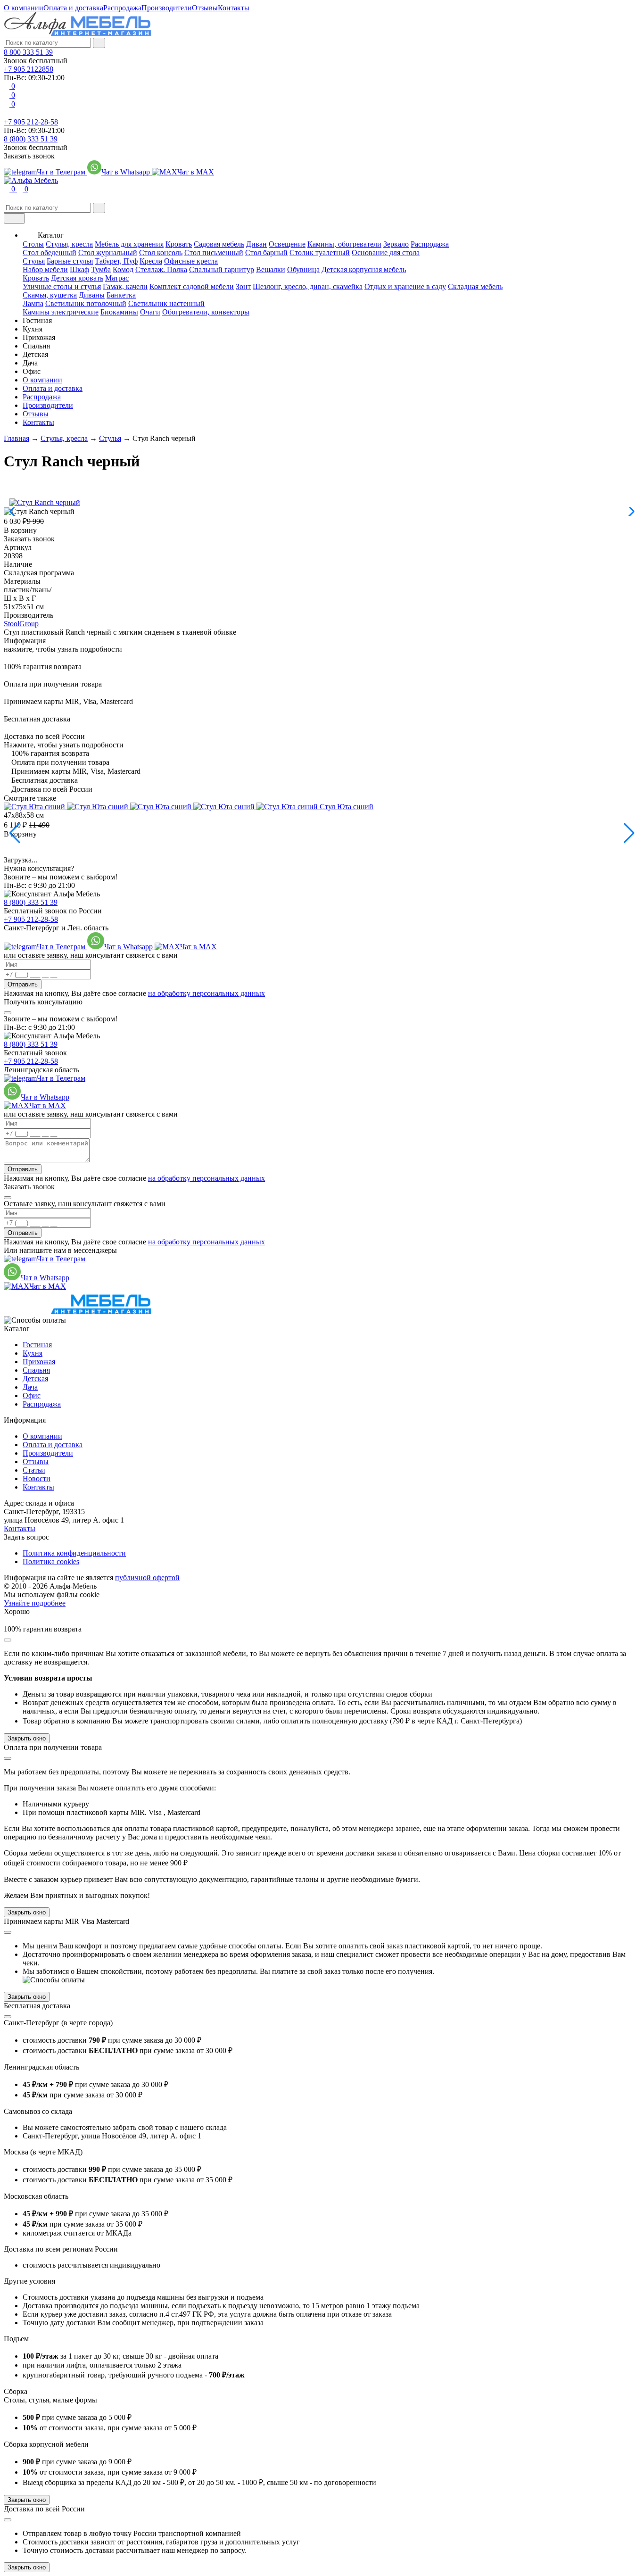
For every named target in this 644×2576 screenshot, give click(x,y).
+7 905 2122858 (29, 69)
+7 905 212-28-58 (31, 122)
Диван (256, 244)
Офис (32, 1396)
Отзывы (205, 8)
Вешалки (271, 269)
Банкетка (121, 295)
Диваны (92, 295)
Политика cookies (51, 1561)
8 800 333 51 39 (28, 52)
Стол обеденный (50, 253)
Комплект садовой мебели (192, 286)
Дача (30, 1387)
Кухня (33, 1353)
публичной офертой (147, 1578)
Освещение (287, 244)
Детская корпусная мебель (364, 269)
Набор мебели (45, 269)
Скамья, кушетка (50, 295)
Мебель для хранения (129, 244)
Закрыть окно (27, 1738)
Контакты (234, 8)
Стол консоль (161, 253)
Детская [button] (35, 354)
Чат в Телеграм (62, 172)
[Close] (8, 1013)
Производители (167, 8)
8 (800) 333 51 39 (31, 139)
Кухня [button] (33, 329)
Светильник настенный (166, 303)
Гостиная (37, 1345)
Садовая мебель (219, 244)
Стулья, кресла (69, 244)
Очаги (150, 312)
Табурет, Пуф (116, 261)
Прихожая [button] (39, 337)
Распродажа (122, 8)
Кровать (179, 244)
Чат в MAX (196, 172)
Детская (35, 1379)
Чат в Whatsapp (127, 172)
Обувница (303, 269)
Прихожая (39, 1362)
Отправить (23, 984)
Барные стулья (70, 261)
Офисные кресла (191, 261)
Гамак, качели (125, 286)
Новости (37, 1479)
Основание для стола (386, 253)
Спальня (36, 1370)
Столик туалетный (320, 253)
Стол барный (266, 253)
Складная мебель (475, 286)
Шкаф (79, 269)
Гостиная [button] (37, 320)
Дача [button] (30, 363)
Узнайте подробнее (35, 1603)
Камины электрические (61, 312)
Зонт (243, 286)
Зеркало (396, 244)
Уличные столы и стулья (62, 286)
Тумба (101, 269)
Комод (123, 269)
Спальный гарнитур (222, 269)
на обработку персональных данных (206, 993)
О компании (24, 8)
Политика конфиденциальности (74, 1553)
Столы (33, 244)
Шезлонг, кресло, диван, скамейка (308, 286)
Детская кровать (77, 278)
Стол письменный (214, 253)
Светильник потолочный (86, 303)
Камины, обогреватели (344, 244)
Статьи (34, 1470)
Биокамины (119, 312)
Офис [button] (32, 371)
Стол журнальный (108, 253)
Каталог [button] (51, 235)
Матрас (117, 278)
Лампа (33, 303)
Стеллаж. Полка (161, 269)
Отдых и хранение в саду (405, 286)
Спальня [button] (36, 346)
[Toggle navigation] (14, 218)
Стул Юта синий (347, 807)
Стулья (34, 261)
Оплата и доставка (73, 8)
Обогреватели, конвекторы (206, 312)
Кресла (151, 261)
